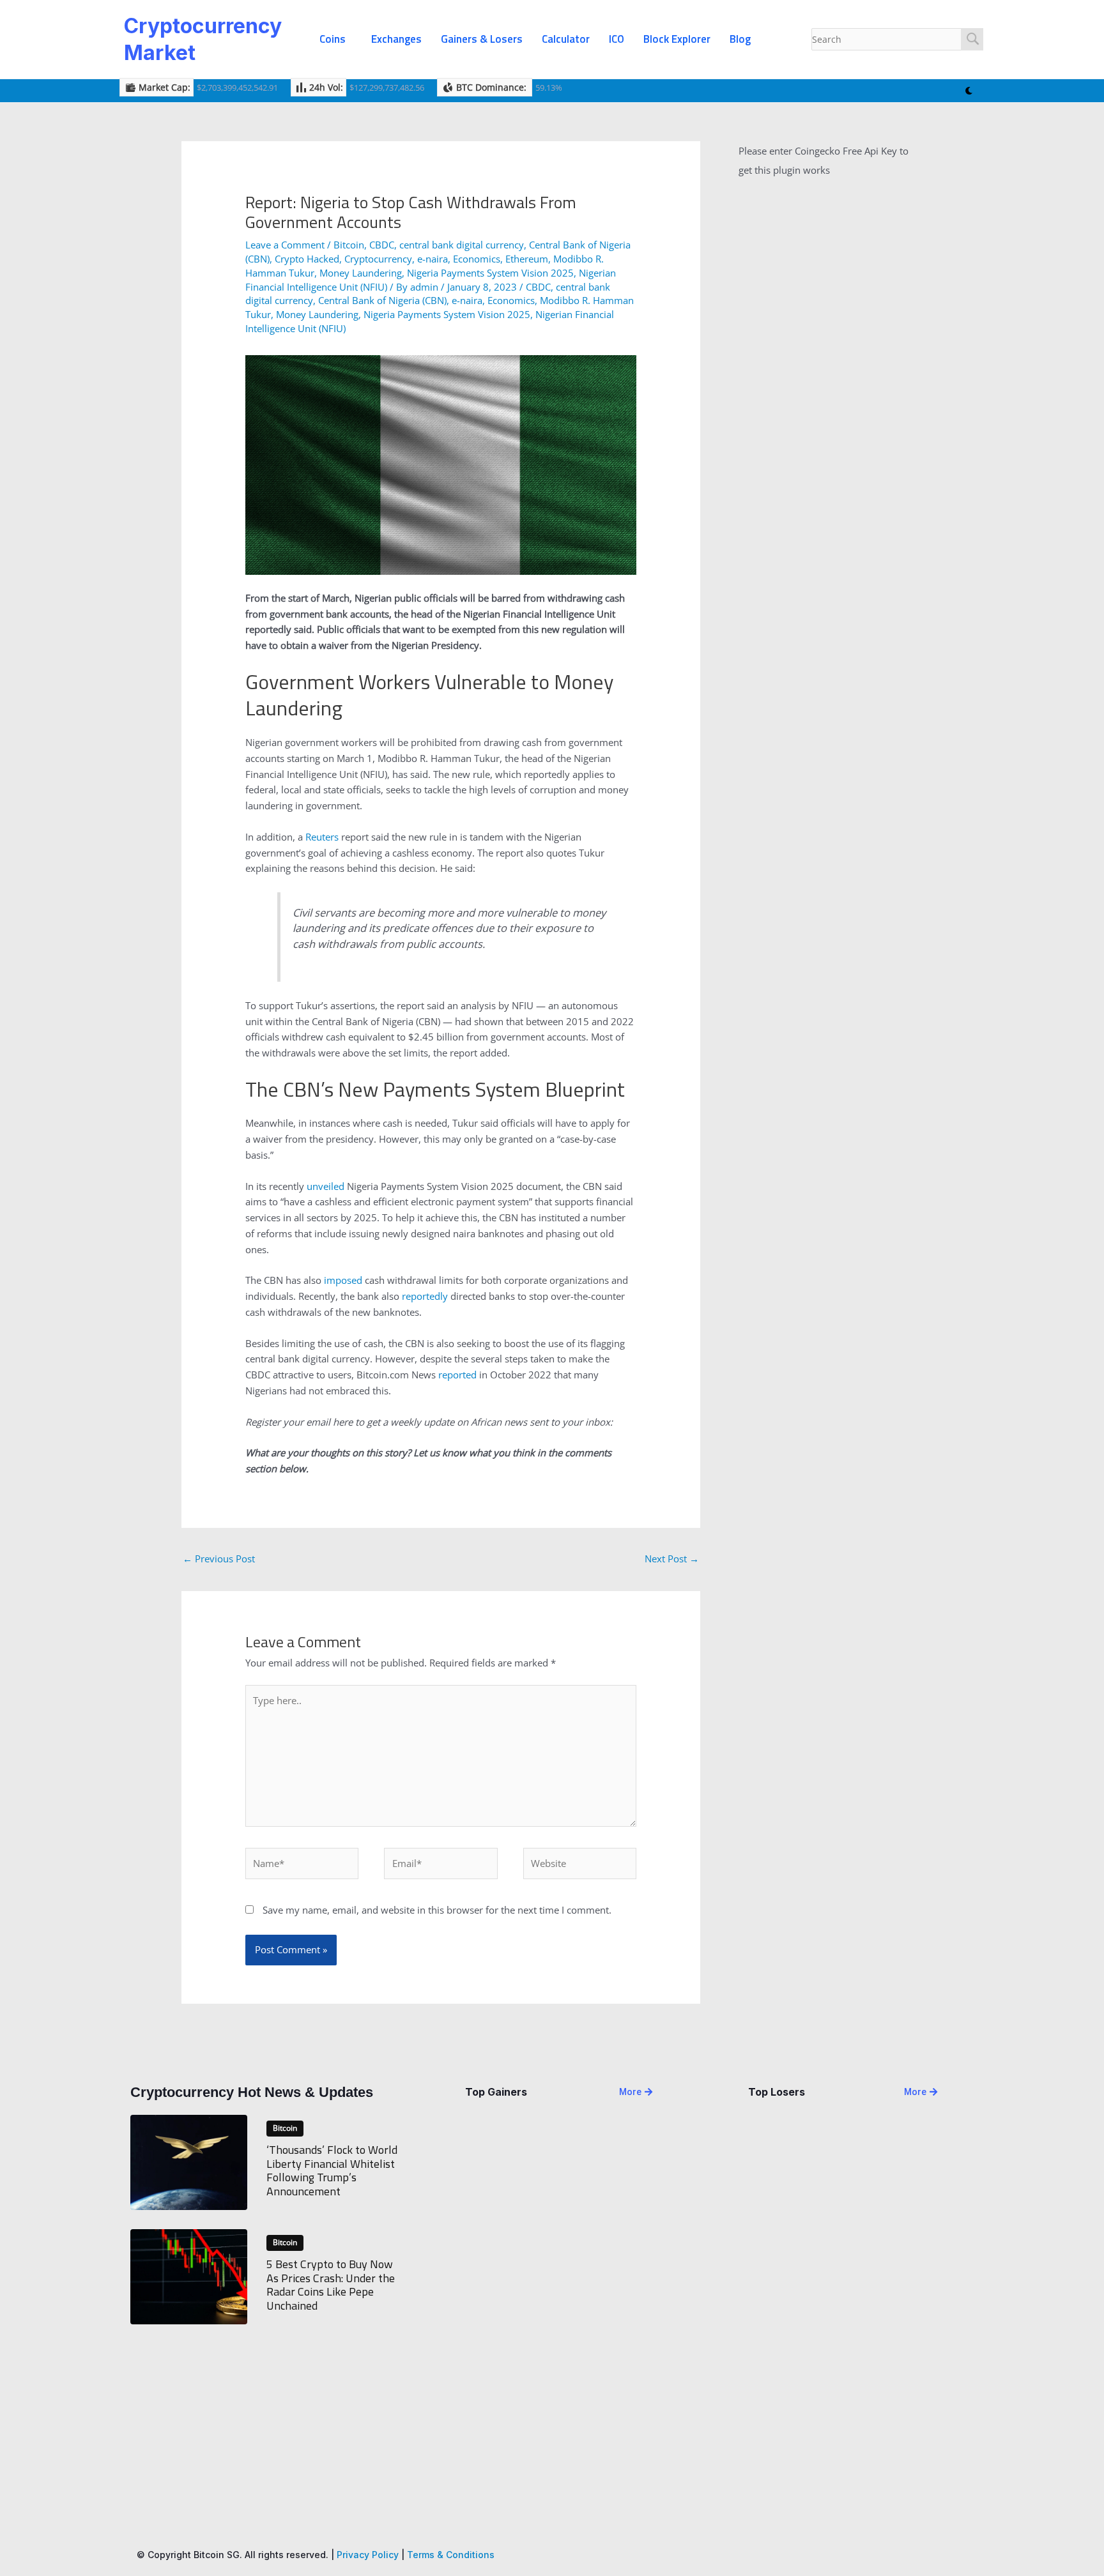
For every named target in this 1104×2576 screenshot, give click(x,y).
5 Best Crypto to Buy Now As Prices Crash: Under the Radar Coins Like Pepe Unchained (331, 2285)
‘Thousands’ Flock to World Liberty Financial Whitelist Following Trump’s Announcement (332, 2170)
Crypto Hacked (307, 259)
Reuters (322, 837)
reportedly (425, 1296)
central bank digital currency (462, 245)
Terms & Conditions (451, 2555)
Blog (740, 39)
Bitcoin (349, 245)
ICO (617, 39)
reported (457, 1375)
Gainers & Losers (482, 39)
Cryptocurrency (378, 259)
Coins (333, 39)
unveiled (326, 1186)
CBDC (382, 245)
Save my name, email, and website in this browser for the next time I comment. (437, 1910)
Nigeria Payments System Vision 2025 (490, 273)
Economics (477, 259)
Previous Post (219, 1559)
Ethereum (527, 259)
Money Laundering (361, 273)
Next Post (672, 1559)
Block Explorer (677, 39)
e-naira (433, 259)
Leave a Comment (285, 245)
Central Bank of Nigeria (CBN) (382, 300)
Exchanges (396, 39)
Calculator (566, 39)
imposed (343, 1280)
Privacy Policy (368, 2555)
